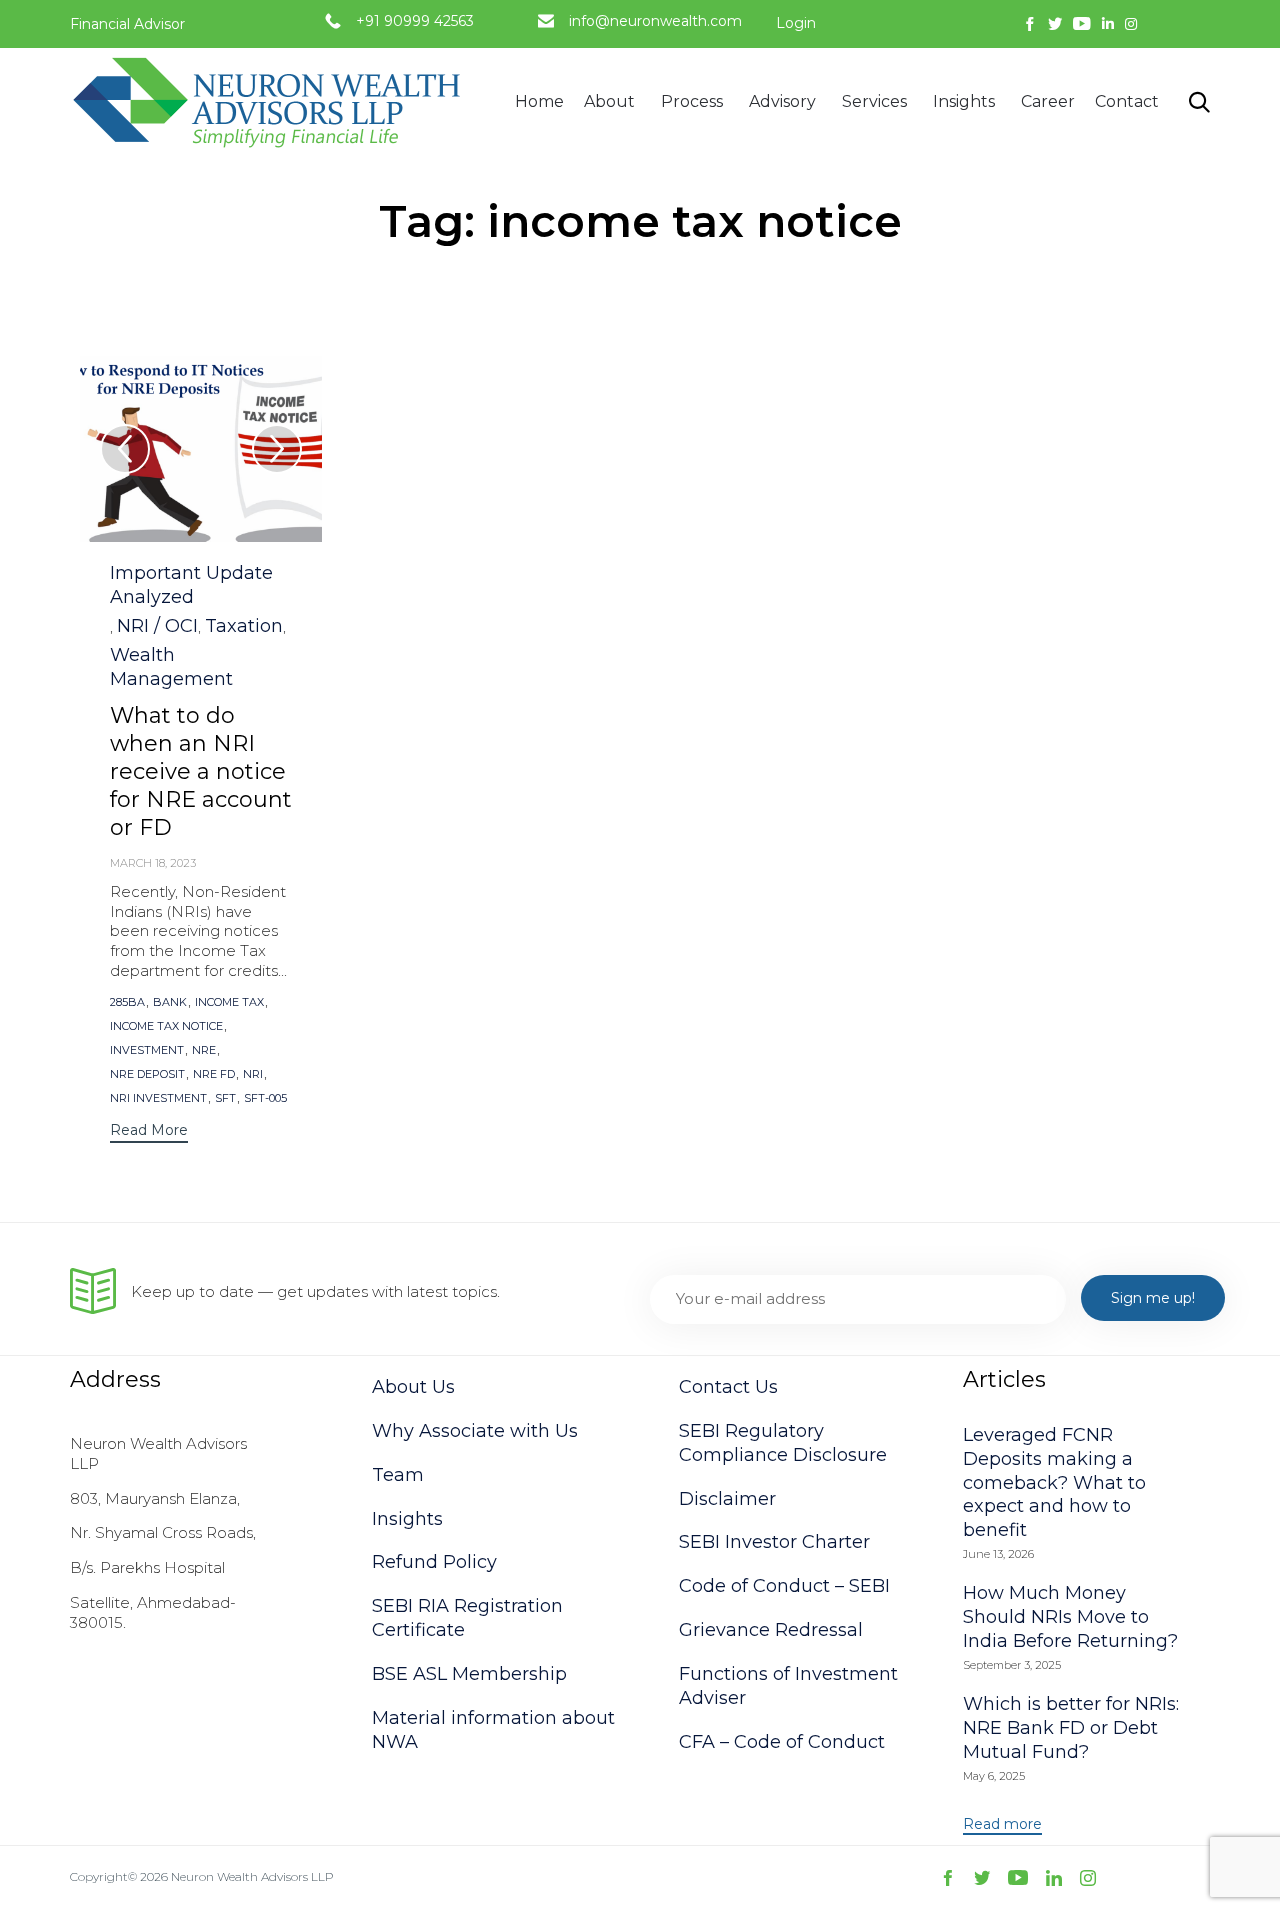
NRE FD (214, 1074)
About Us (413, 1387)
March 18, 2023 (153, 863)
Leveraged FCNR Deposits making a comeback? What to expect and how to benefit (1054, 1483)
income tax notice (166, 1026)
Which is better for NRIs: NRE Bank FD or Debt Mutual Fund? (1071, 1728)
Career (1048, 101)
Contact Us (728, 1387)
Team (398, 1475)
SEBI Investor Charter (774, 1542)
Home (539, 101)
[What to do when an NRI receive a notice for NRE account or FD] (201, 449)
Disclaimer (727, 1499)
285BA (127, 1002)
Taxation (244, 626)
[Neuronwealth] (270, 102)
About (609, 101)
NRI (253, 1074)
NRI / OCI (157, 626)
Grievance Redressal (771, 1630)
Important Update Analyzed (191, 585)
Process (692, 101)
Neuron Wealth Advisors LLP (252, 1876)
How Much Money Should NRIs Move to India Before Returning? (1070, 1617)
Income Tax (229, 1002)
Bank (170, 1002)
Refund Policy (434, 1562)
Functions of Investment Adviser (788, 1686)
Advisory (782, 101)
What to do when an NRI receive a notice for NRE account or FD (201, 771)
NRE (204, 1050)
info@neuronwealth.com (655, 21)
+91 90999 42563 (415, 21)
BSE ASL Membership (469, 1674)
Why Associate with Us (475, 1431)
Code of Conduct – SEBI (784, 1586)
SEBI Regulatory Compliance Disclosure (783, 1443)
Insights (964, 101)
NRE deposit (147, 1074)
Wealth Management (171, 667)
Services (874, 101)
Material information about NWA (493, 1730)
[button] (149, 1132)
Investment (147, 1050)
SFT (225, 1098)
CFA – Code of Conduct (782, 1742)
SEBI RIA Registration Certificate (467, 1618)
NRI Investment (158, 1098)
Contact (1127, 101)
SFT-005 (265, 1098)
